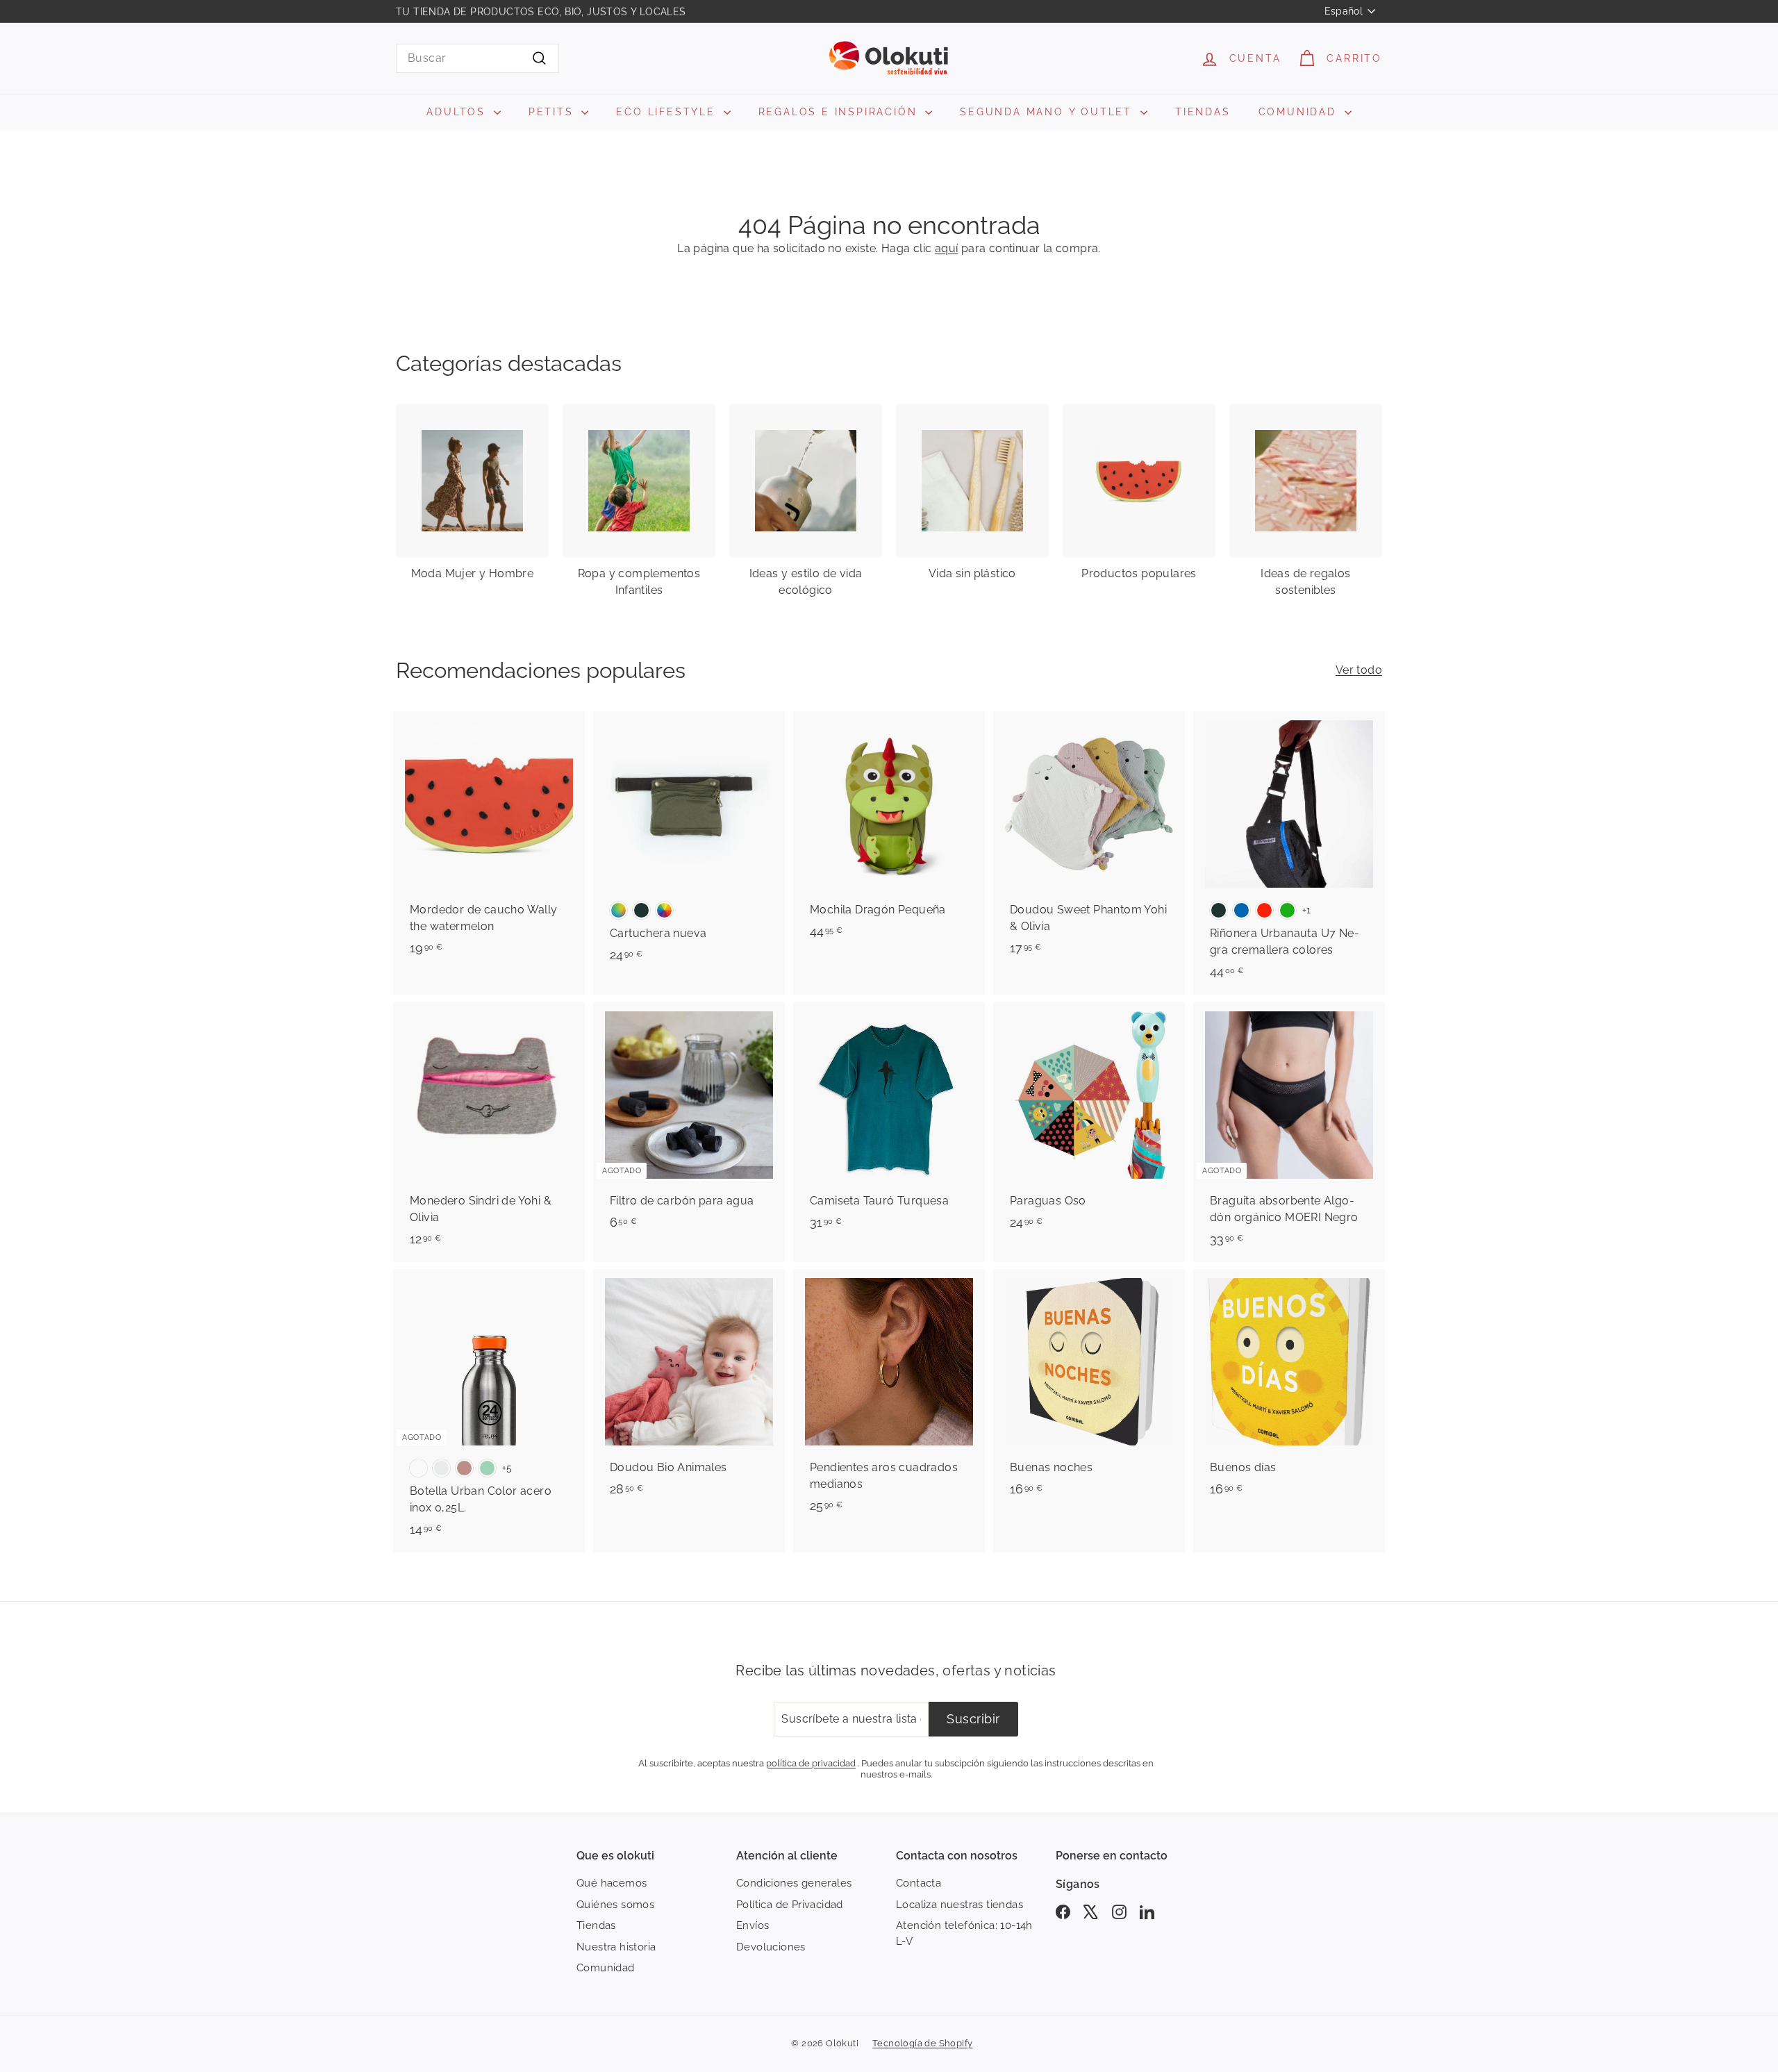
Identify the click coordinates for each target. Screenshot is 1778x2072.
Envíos (753, 1925)
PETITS (554, 112)
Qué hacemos (612, 1883)
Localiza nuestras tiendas (959, 1905)
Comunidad (606, 1968)
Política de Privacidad (790, 1905)
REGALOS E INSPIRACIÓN (840, 112)
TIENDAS (1203, 112)
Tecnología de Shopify (922, 2043)
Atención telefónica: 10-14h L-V (964, 1933)
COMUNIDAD (1300, 112)
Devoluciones (771, 1947)
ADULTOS (458, 112)
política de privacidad (811, 1763)
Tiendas (596, 1925)
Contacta (919, 1883)
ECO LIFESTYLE (668, 112)
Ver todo (1359, 670)
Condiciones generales (794, 1883)
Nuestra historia (616, 1947)
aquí (947, 248)
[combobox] (477, 58)
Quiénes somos (615, 1905)
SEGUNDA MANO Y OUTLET (1048, 112)
